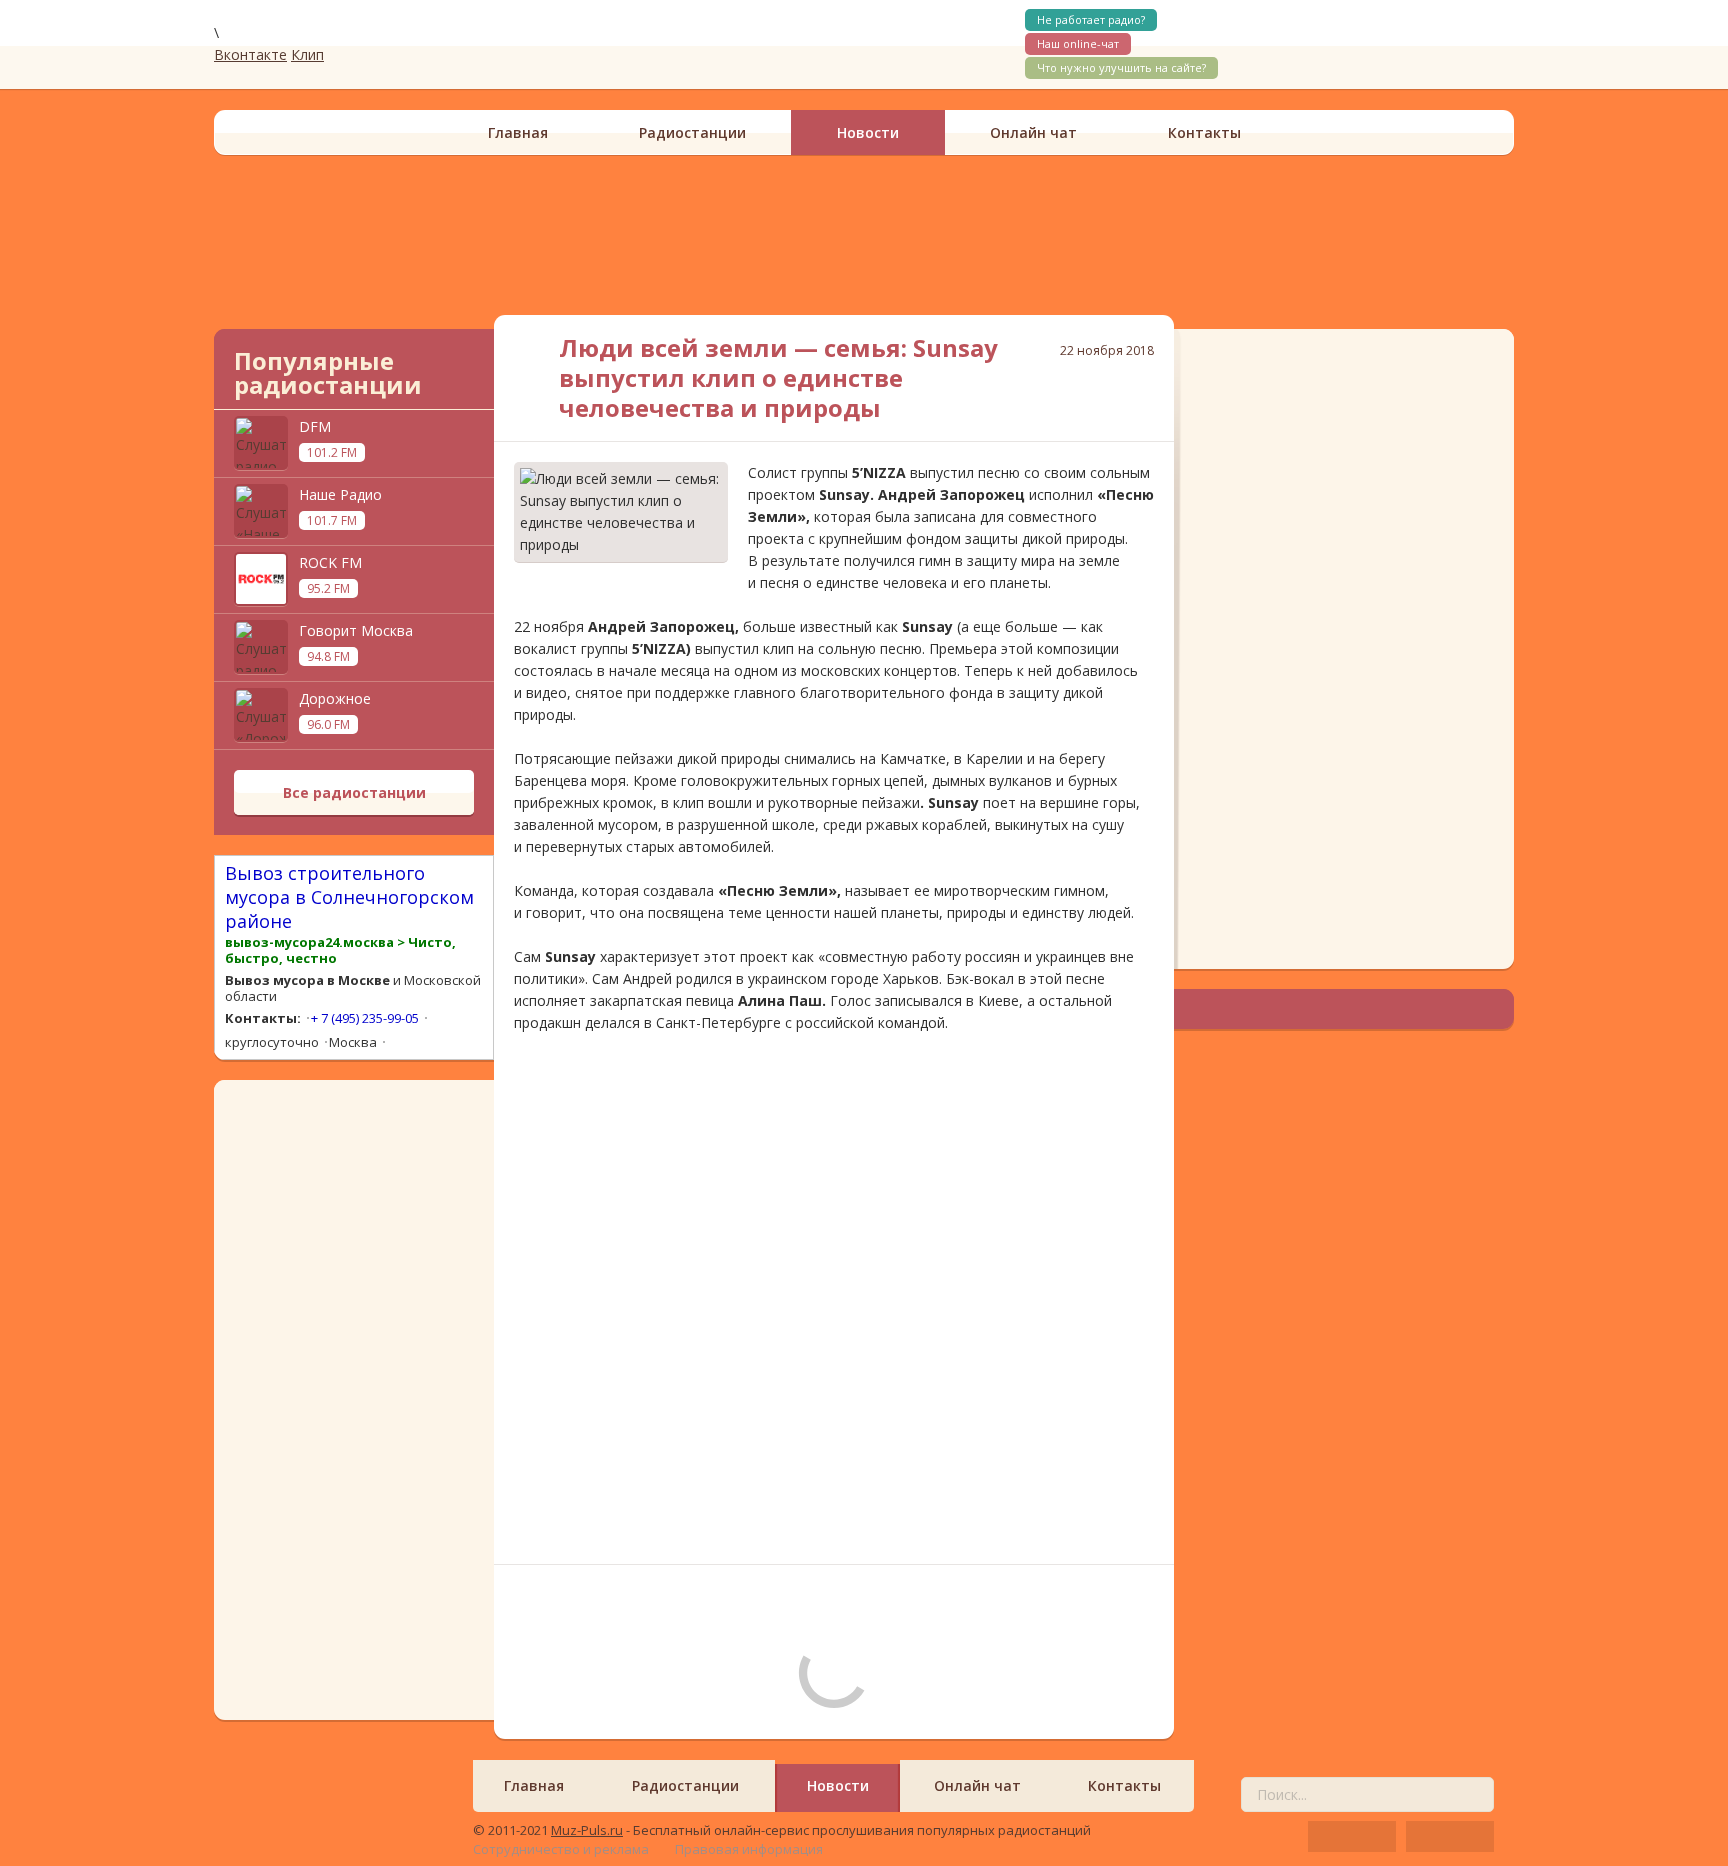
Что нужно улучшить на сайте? (1121, 67)
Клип (307, 54)
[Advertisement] (864, 235)
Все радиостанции (354, 792)
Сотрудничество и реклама (561, 1849)
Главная (518, 132)
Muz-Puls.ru (587, 1830)
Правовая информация (749, 1849)
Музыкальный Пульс (344, 43)
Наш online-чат (1078, 43)
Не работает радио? (1091, 19)
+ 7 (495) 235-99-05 (365, 1018)
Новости (868, 132)
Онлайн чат (1033, 132)
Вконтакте (250, 54)
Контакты (1204, 132)
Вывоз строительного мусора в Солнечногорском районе (349, 897)
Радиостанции (692, 132)
